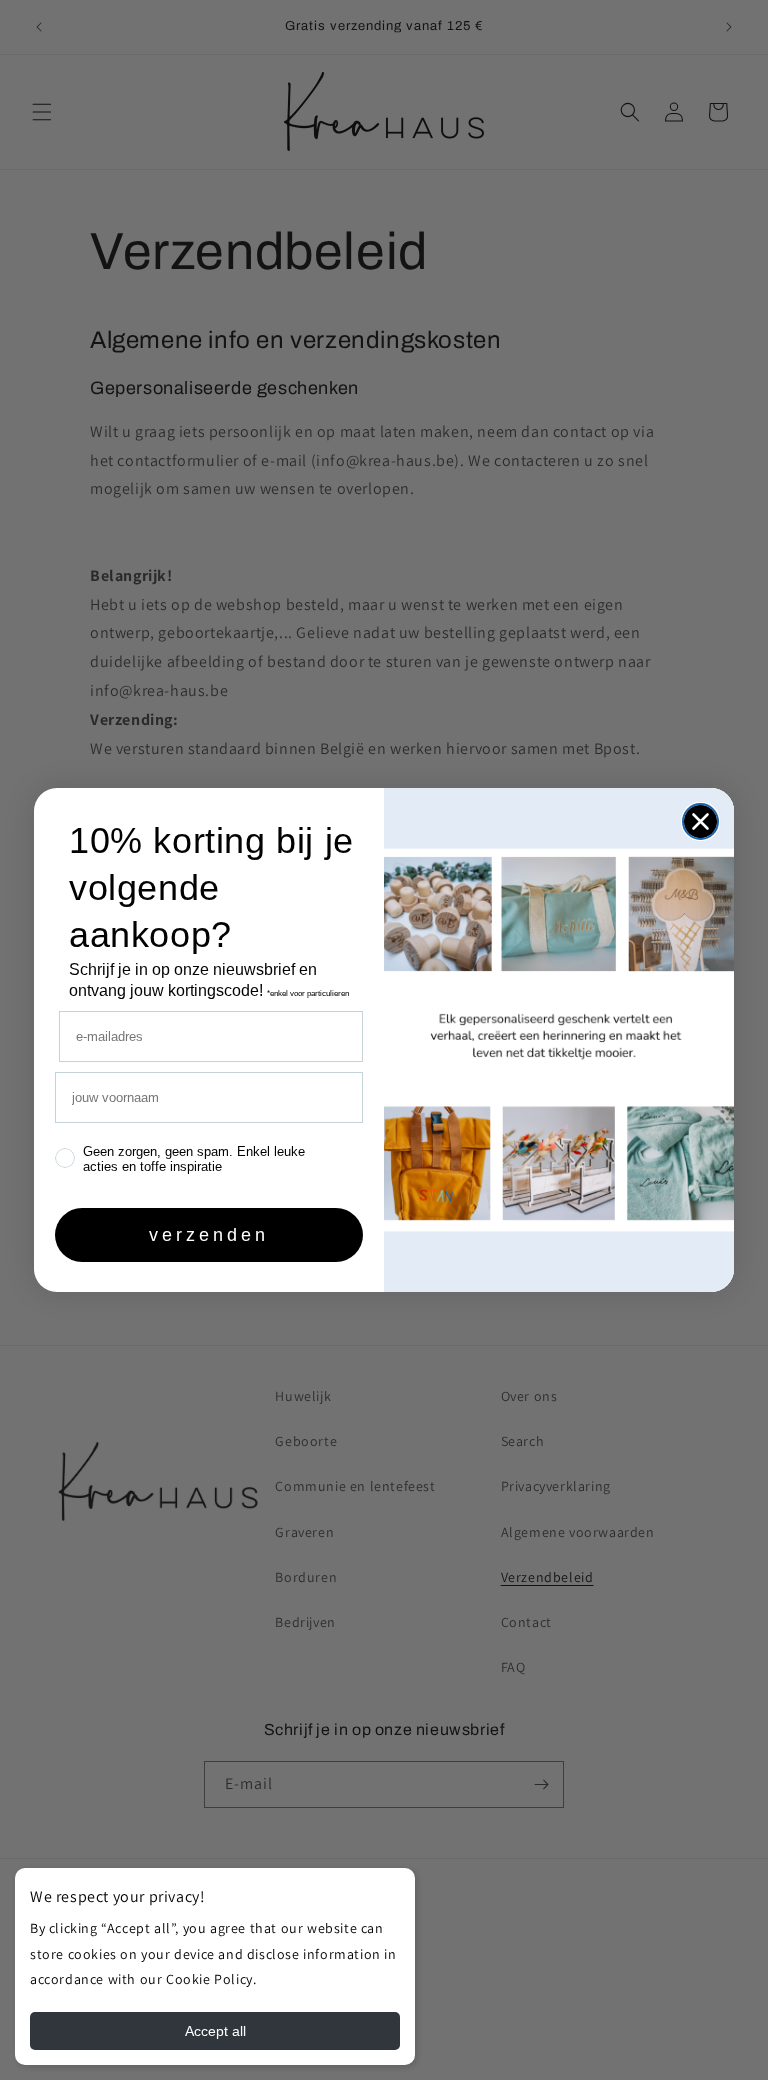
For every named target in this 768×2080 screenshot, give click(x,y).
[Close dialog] (700, 821)
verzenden (209, 1235)
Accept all (215, 2031)
